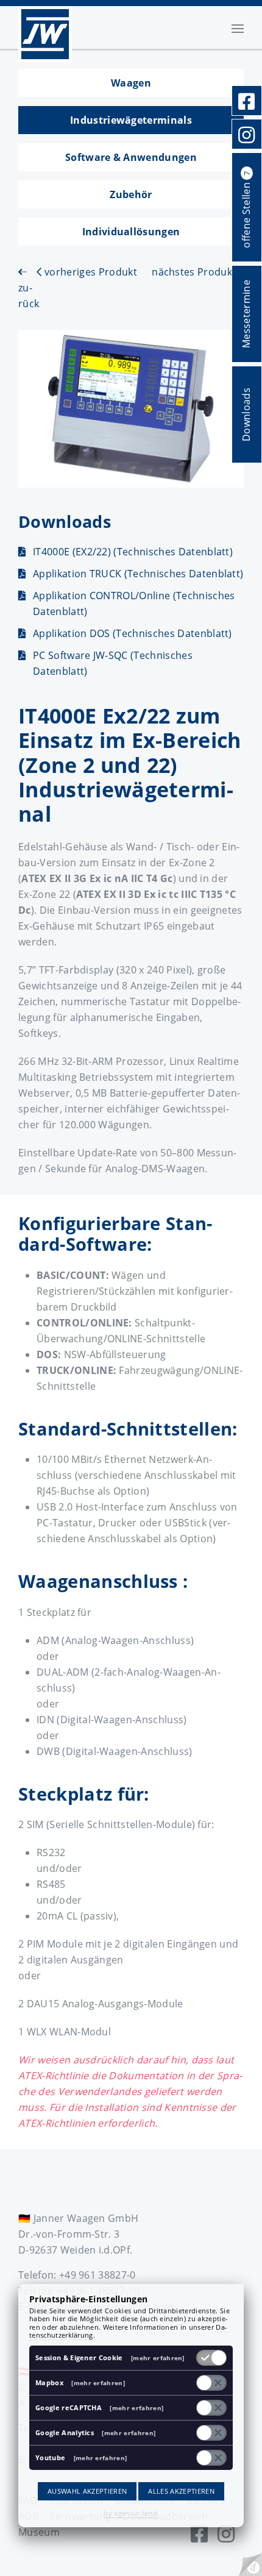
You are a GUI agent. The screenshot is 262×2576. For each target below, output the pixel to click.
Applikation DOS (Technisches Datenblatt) (133, 633)
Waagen (131, 83)
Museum (39, 2532)
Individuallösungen (131, 232)
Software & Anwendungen (131, 157)
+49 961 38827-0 (97, 2275)
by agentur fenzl (131, 2513)
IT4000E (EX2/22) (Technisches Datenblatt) (133, 552)
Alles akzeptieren (181, 2491)
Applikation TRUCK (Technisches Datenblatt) (138, 574)
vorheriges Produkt (89, 272)
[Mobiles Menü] (238, 27)
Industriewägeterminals (131, 120)
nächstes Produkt (195, 272)
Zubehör (131, 194)
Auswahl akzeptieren (87, 2491)
